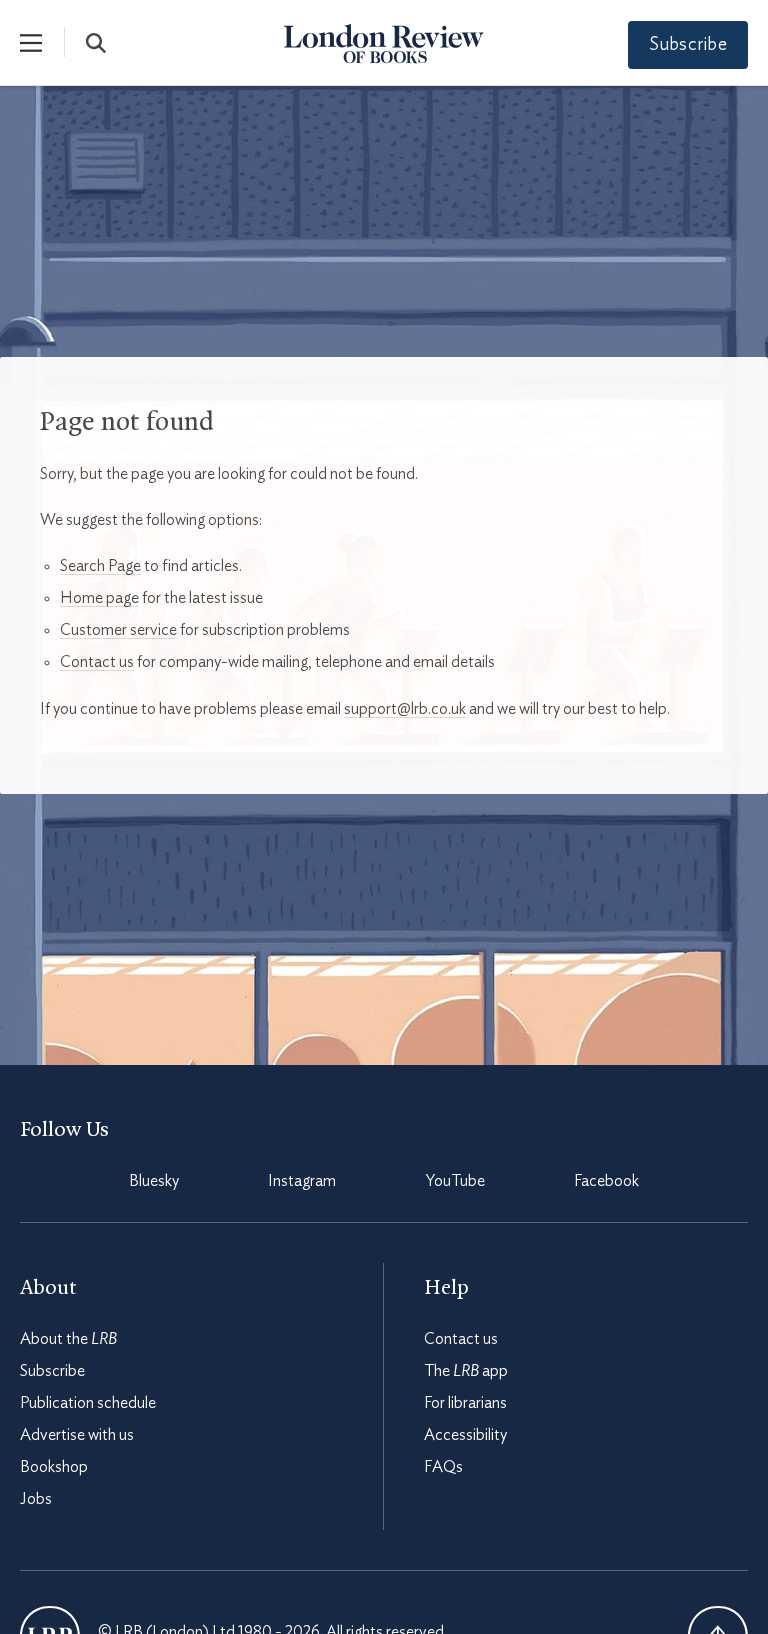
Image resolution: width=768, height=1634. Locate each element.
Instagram (302, 1181)
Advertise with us (77, 1435)
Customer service (118, 630)
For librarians (465, 1403)
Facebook (606, 1181)
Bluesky (154, 1181)
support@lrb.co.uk (405, 709)
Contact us (97, 662)
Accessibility (465, 1435)
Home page (99, 598)
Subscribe (688, 45)
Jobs (36, 1499)
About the (68, 1339)
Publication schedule (88, 1403)
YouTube (455, 1181)
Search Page (100, 566)
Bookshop (54, 1467)
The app (466, 1371)
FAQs (443, 1467)
